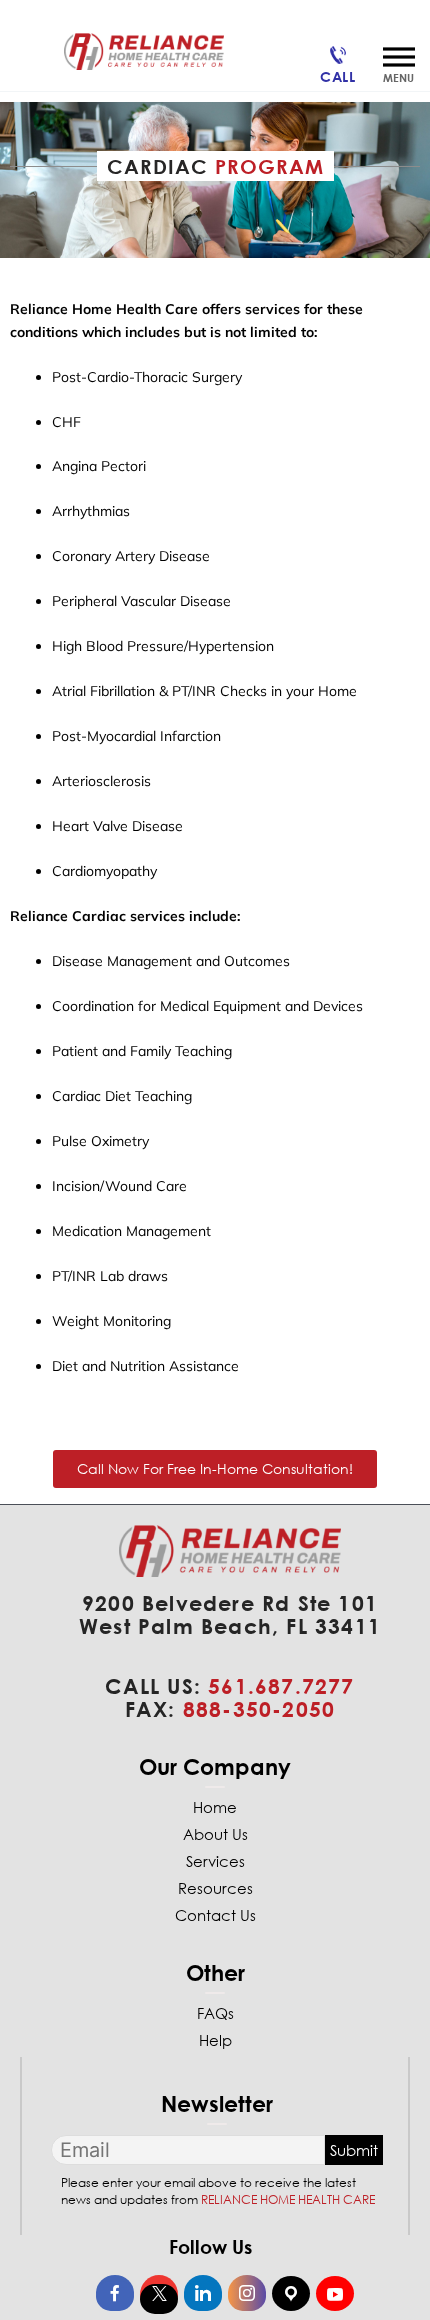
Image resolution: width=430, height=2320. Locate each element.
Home (215, 1807)
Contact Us (215, 1915)
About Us (215, 1834)
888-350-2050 (259, 1709)
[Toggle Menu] (399, 56)
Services (215, 1861)
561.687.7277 (281, 1686)
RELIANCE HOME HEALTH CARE (288, 2199)
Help (215, 2040)
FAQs (215, 2013)
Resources (215, 1888)
